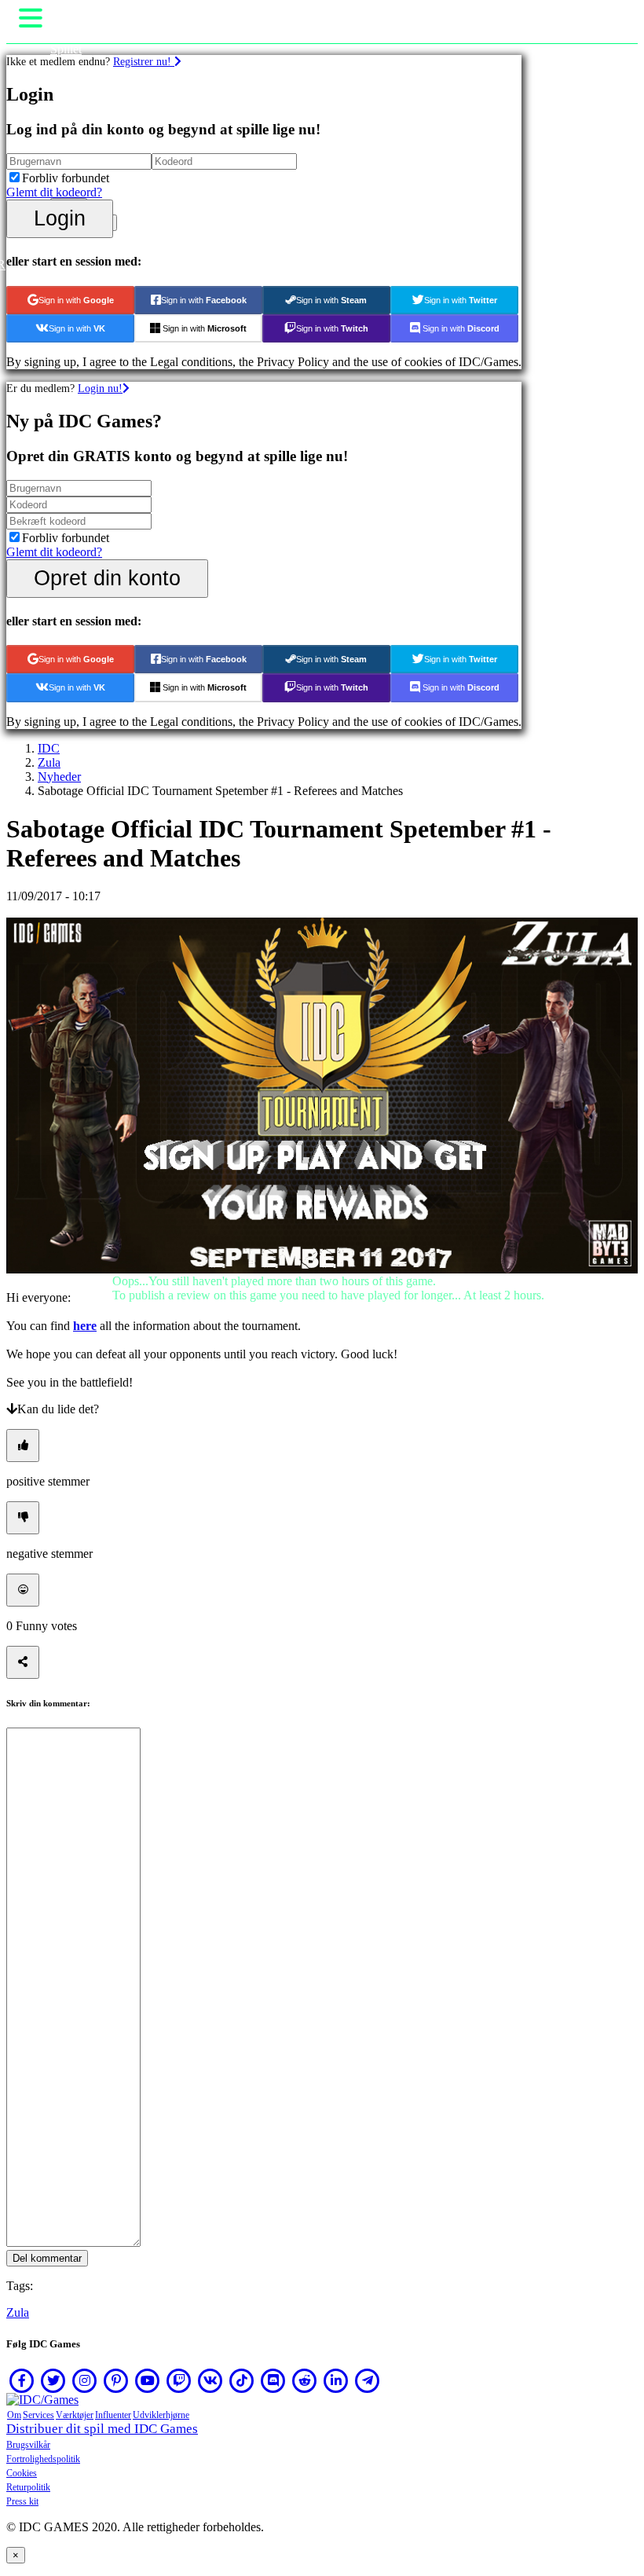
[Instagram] (85, 2380)
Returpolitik (28, 2487)
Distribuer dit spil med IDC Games (102, 2429)
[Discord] (273, 2380)
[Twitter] (53, 2380)
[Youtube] (148, 2380)
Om (14, 2415)
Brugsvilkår (28, 2445)
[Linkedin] (336, 2380)
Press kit (22, 2501)
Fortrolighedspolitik (43, 2459)
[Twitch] (179, 2380)
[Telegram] (368, 2380)
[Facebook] (22, 2380)
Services (38, 2415)
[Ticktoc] (242, 2380)
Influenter (113, 2415)
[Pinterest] (116, 2380)
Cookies (22, 2473)
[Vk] (210, 2380)
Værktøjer (75, 2415)
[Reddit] (305, 2380)
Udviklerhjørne (161, 2415)
